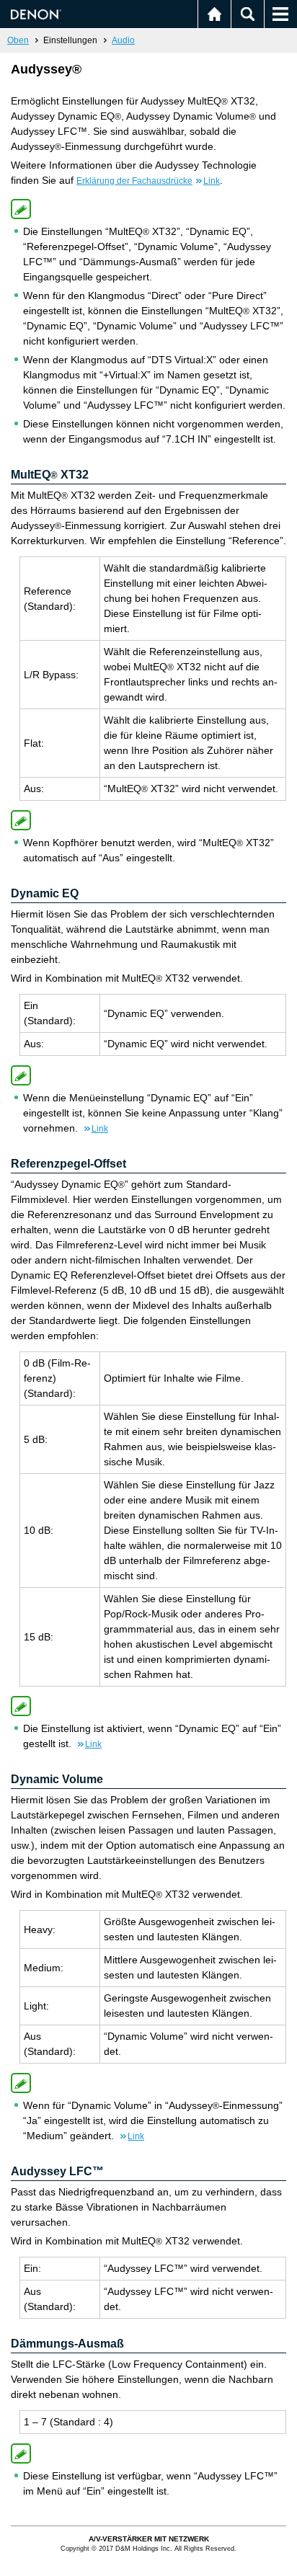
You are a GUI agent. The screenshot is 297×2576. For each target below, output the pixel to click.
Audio (123, 40)
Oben (18, 40)
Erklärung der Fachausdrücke (148, 181)
